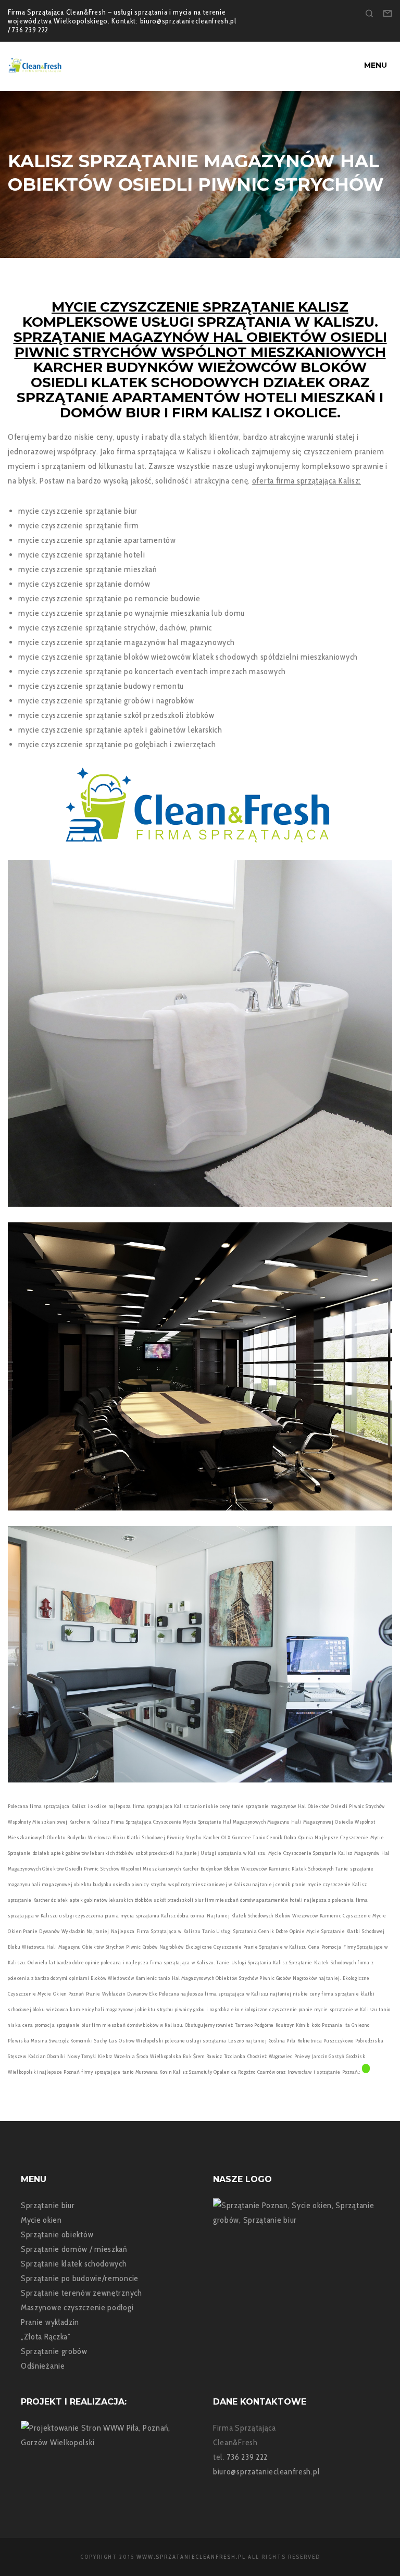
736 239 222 (248, 2457)
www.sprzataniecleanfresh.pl (191, 2557)
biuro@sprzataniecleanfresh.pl (266, 2472)
